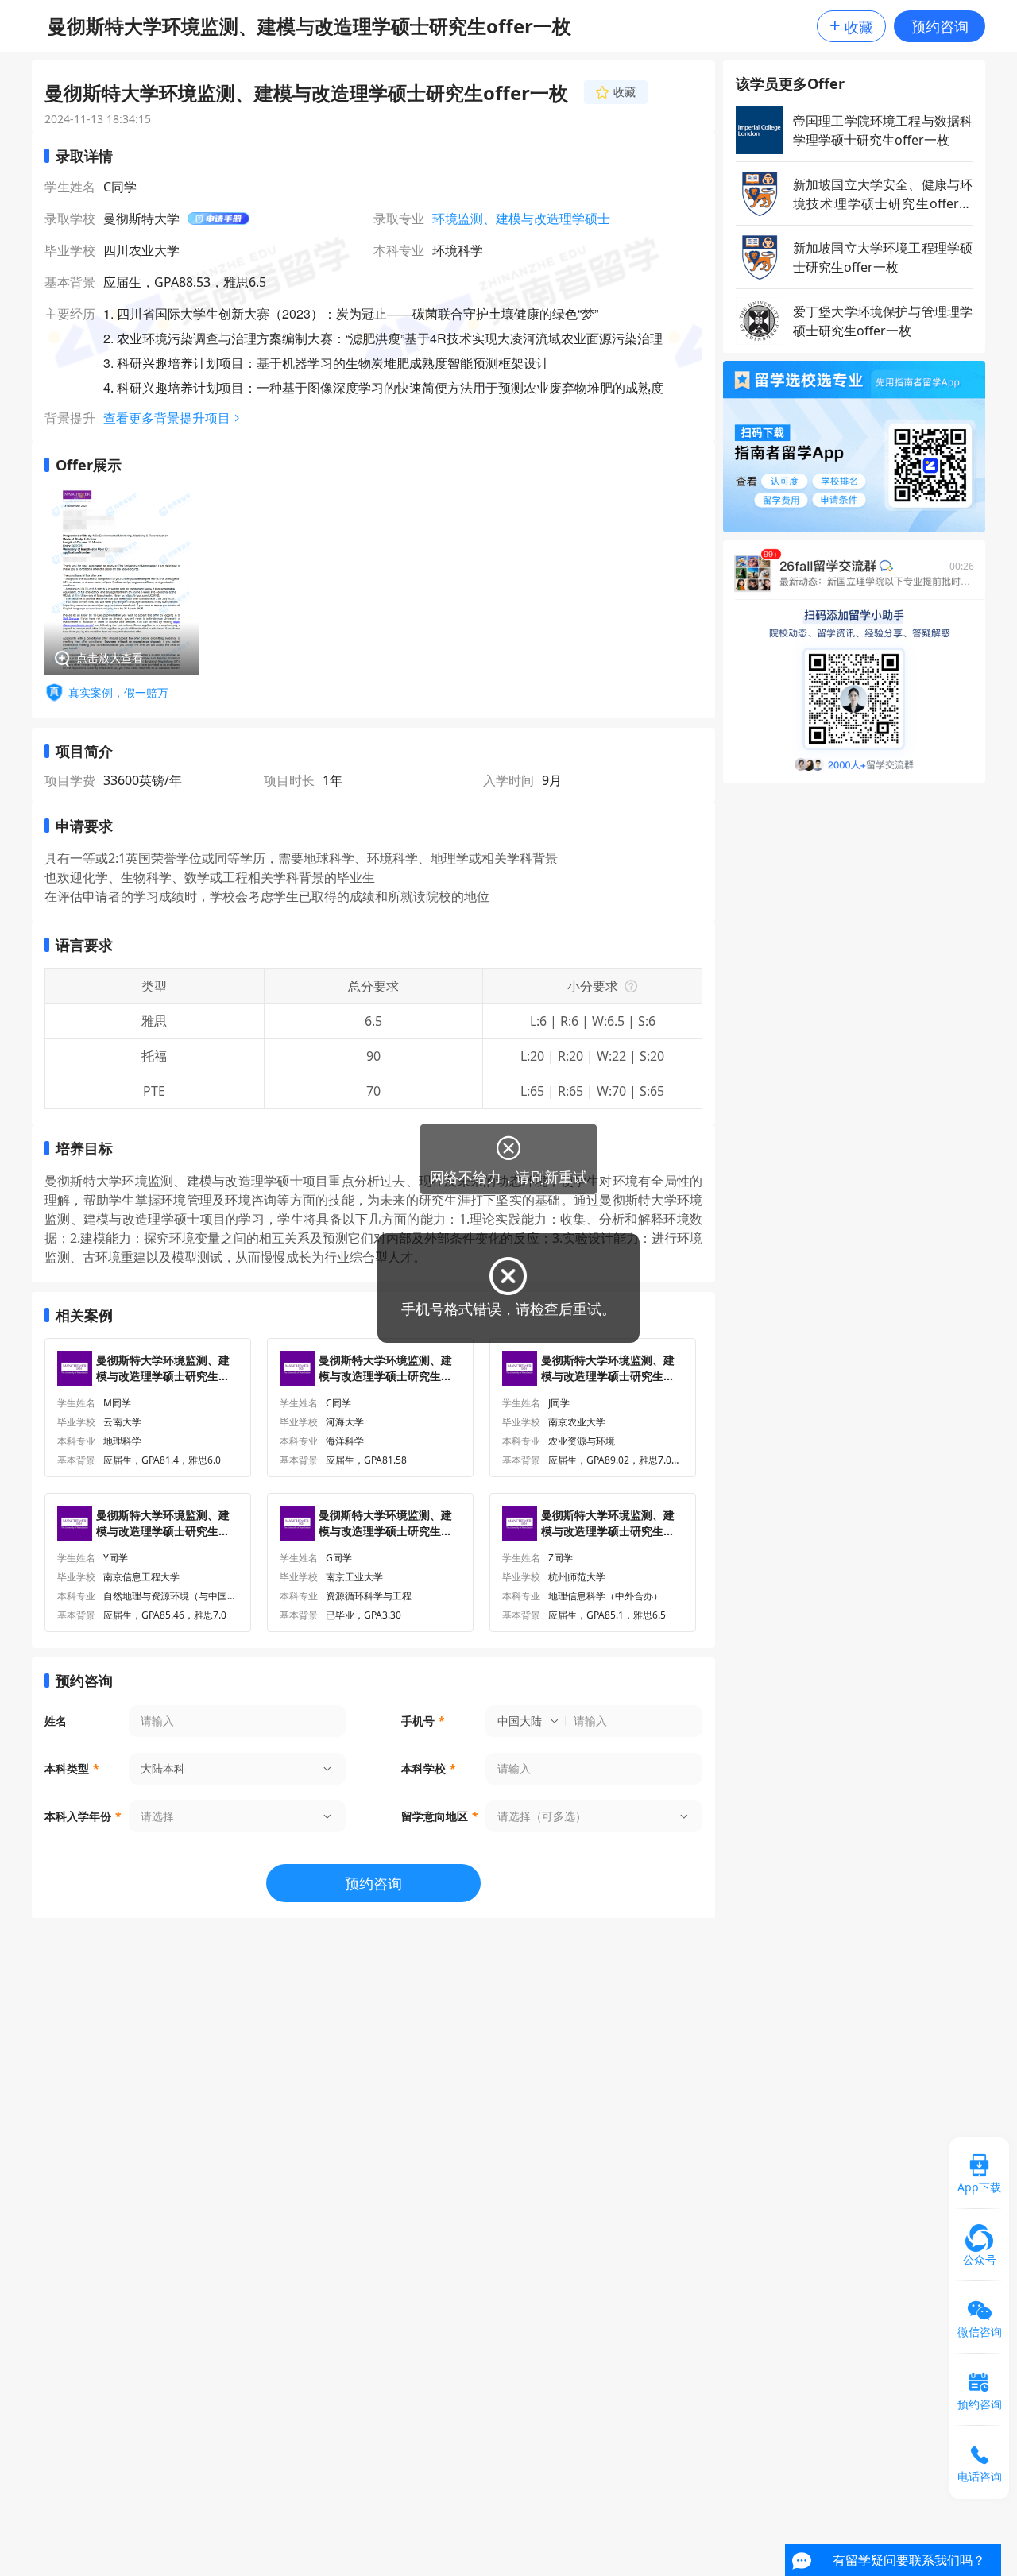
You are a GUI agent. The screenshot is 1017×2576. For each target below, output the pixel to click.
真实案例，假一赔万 (118, 692)
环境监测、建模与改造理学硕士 (521, 219)
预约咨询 (940, 26)
